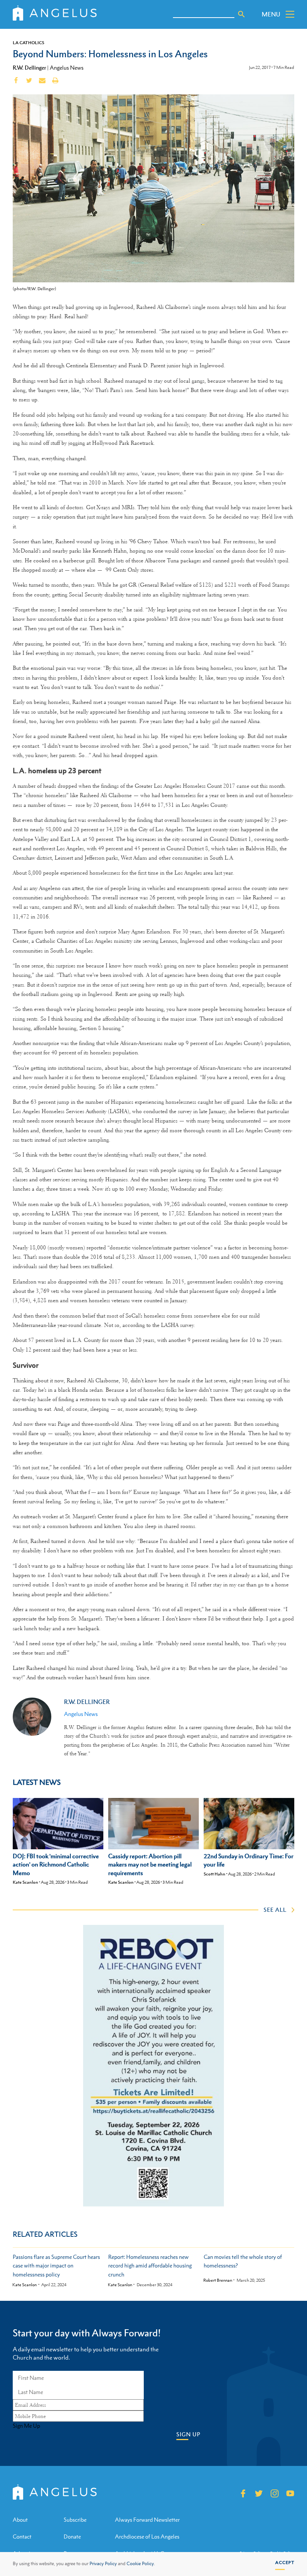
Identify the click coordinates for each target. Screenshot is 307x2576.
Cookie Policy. (141, 2564)
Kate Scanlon (25, 1882)
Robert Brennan (218, 2280)
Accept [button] (285, 2563)
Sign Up (188, 2434)
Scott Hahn (215, 1874)
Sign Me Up (26, 2426)
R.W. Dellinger (29, 67)
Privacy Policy (103, 2564)
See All (275, 1910)
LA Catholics (28, 43)
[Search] (241, 14)
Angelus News (67, 68)
